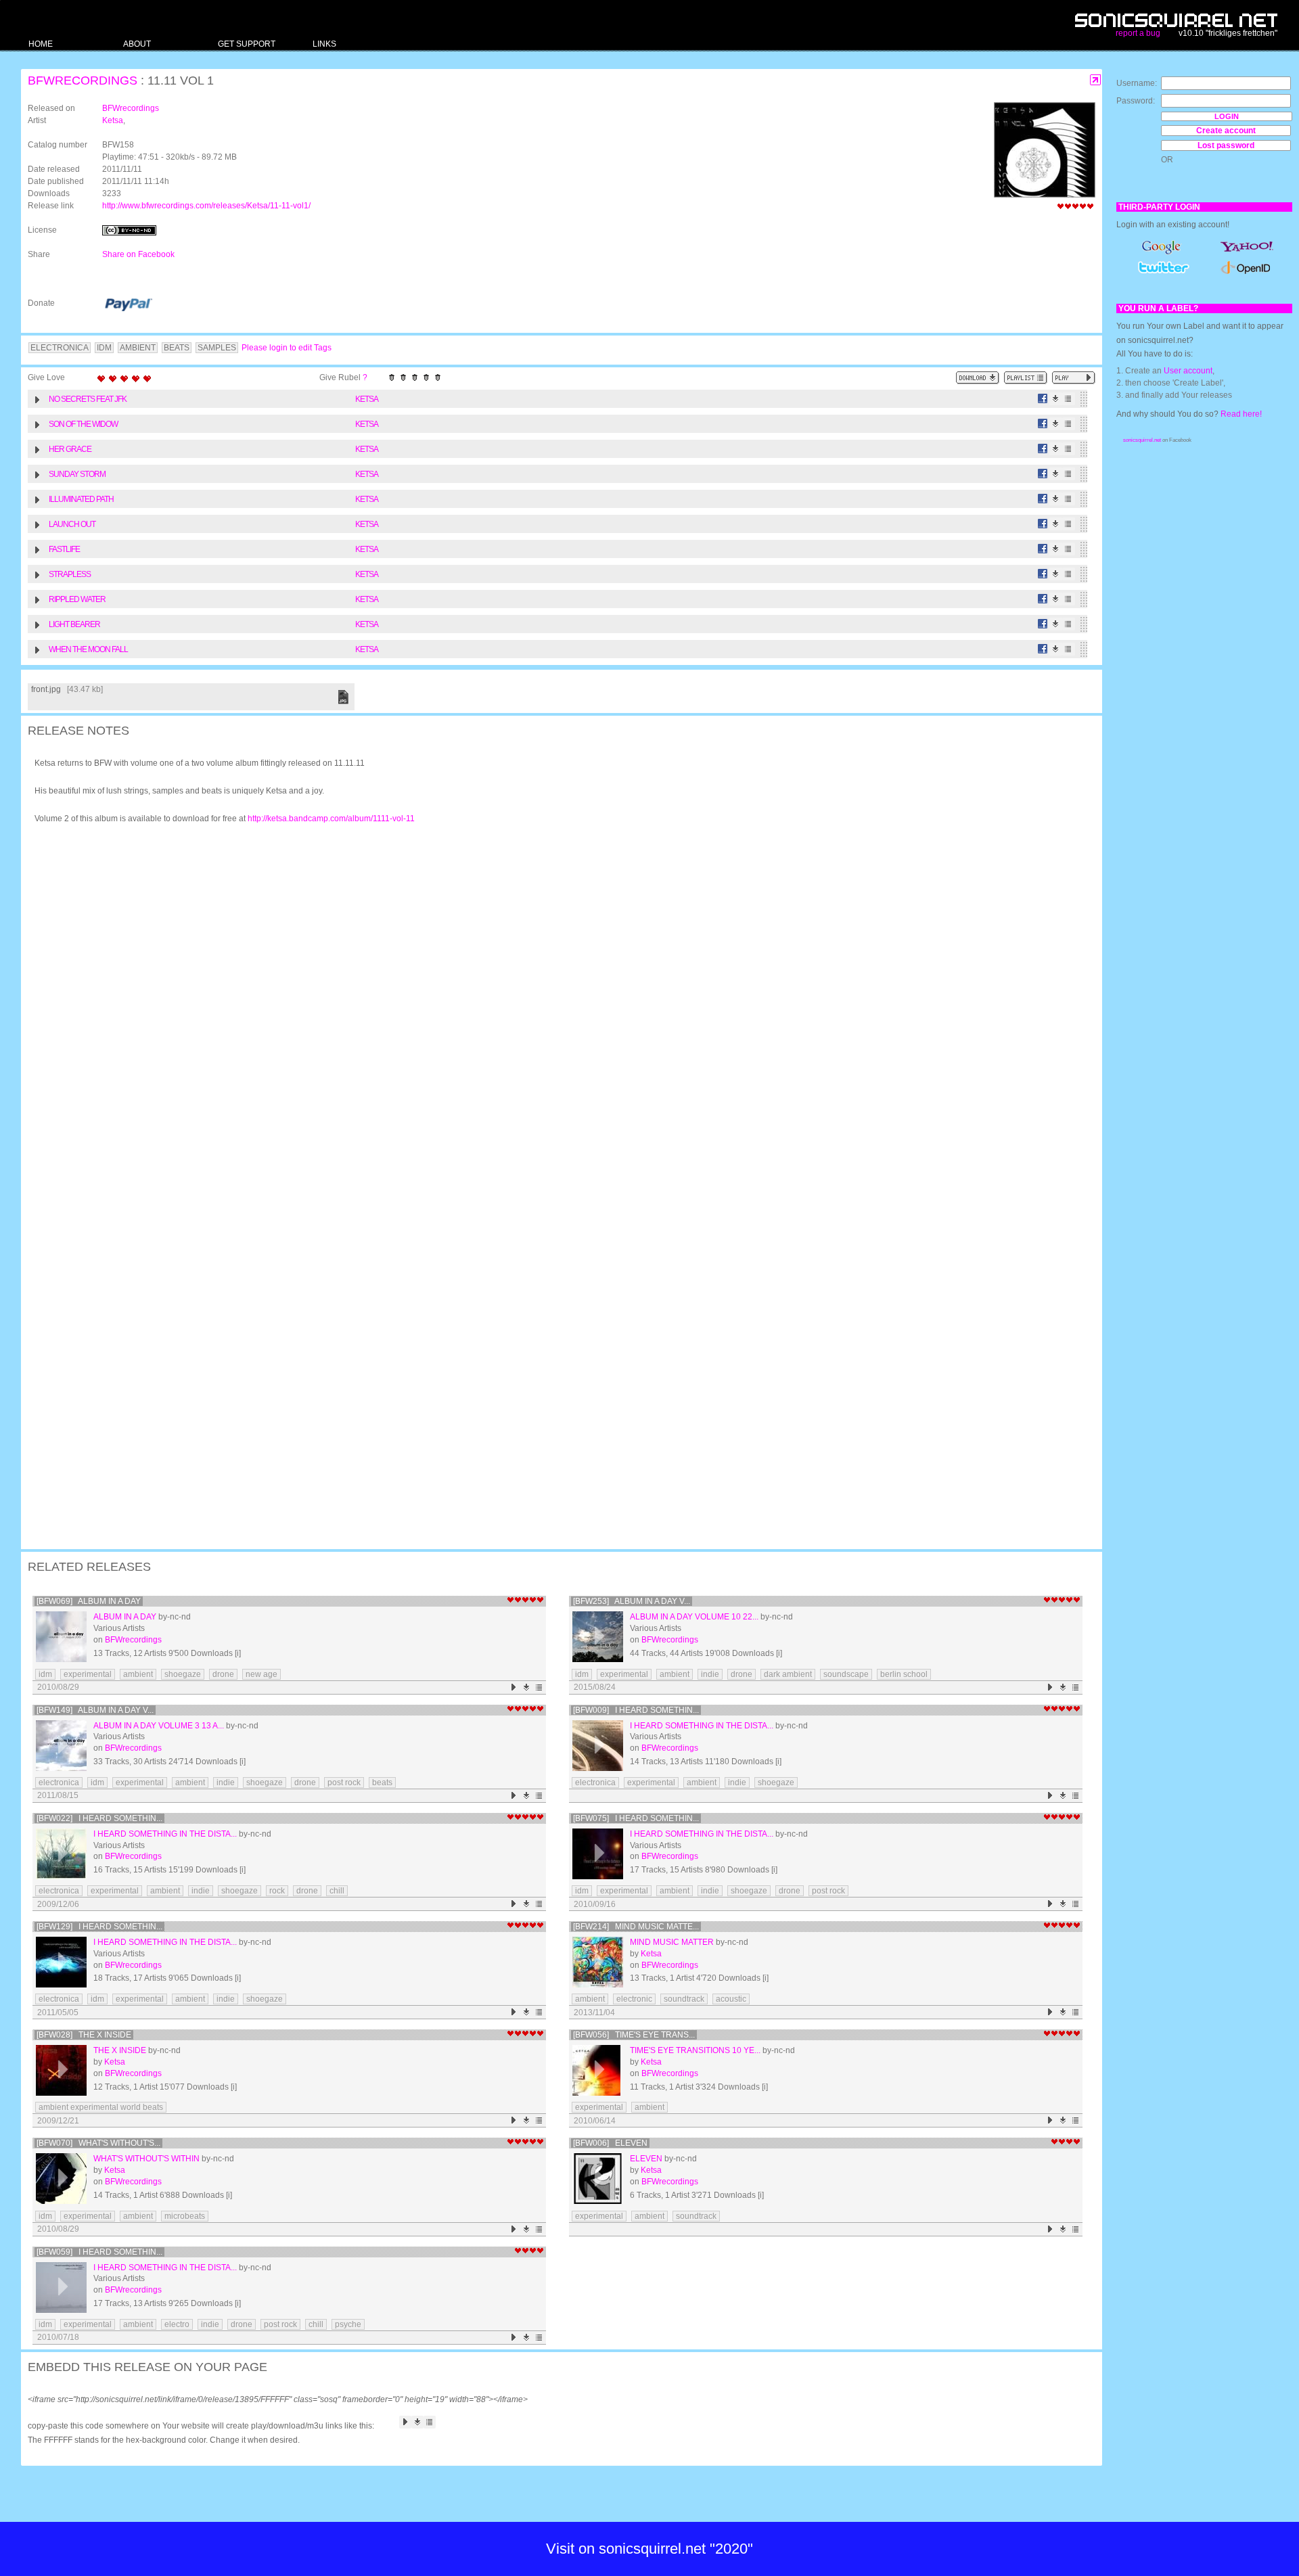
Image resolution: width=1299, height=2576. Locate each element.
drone (223, 1674)
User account (1188, 371)
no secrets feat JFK (88, 399)
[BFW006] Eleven (610, 2143)
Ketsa (113, 120)
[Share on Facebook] (1043, 399)
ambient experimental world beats (101, 2107)
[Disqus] (555, 1011)
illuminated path (81, 499)
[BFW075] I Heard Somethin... (636, 1818)
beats (382, 1782)
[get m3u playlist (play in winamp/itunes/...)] (1026, 378)
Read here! (1241, 414)
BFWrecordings (83, 80)
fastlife (64, 549)
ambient (138, 1674)
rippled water (77, 599)
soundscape (846, 1674)
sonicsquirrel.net (1142, 440)
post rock (344, 1782)
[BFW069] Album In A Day (89, 1601)
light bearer (74, 624)
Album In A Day (125, 1617)
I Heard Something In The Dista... (702, 1726)
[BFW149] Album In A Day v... (95, 1710)
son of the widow (83, 424)
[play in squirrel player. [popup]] (1074, 378)
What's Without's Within (146, 2159)
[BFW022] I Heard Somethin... (99, 1818)
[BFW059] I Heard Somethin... (99, 2252)
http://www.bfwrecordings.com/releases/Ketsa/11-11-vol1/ (206, 206)
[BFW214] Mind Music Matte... (636, 1927)
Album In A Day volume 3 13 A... (159, 1726)
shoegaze (183, 1674)
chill (337, 1891)
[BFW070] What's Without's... (98, 2143)
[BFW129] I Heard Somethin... (99, 1927)
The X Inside (120, 2050)
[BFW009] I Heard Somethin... (636, 1710)
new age (261, 1674)
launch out (72, 524)
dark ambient (788, 1674)
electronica (59, 1782)
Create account (1226, 131)
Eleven (646, 2159)
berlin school (904, 1674)
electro (177, 2324)
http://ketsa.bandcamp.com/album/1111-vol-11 (331, 819)
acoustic (731, 1999)
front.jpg (46, 689)
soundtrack (684, 1999)
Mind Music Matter (672, 1942)
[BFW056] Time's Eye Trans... (634, 2035)
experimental (88, 1674)
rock (277, 1891)
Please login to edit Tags (287, 348)
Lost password (1226, 145)
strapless (70, 574)
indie (710, 1674)
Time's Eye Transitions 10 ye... (695, 2050)
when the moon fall (88, 649)
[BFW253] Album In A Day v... (632, 1601)
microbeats (185, 2216)
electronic (634, 1999)
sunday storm (77, 474)
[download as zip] (978, 378)
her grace (70, 449)
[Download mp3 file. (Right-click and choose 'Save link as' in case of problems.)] (1056, 399)
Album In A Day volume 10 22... (694, 1617)
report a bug (1138, 33)
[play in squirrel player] (61, 1637)
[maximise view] (1096, 80)
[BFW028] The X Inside (84, 2035)
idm (45, 1674)
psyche (348, 2324)
